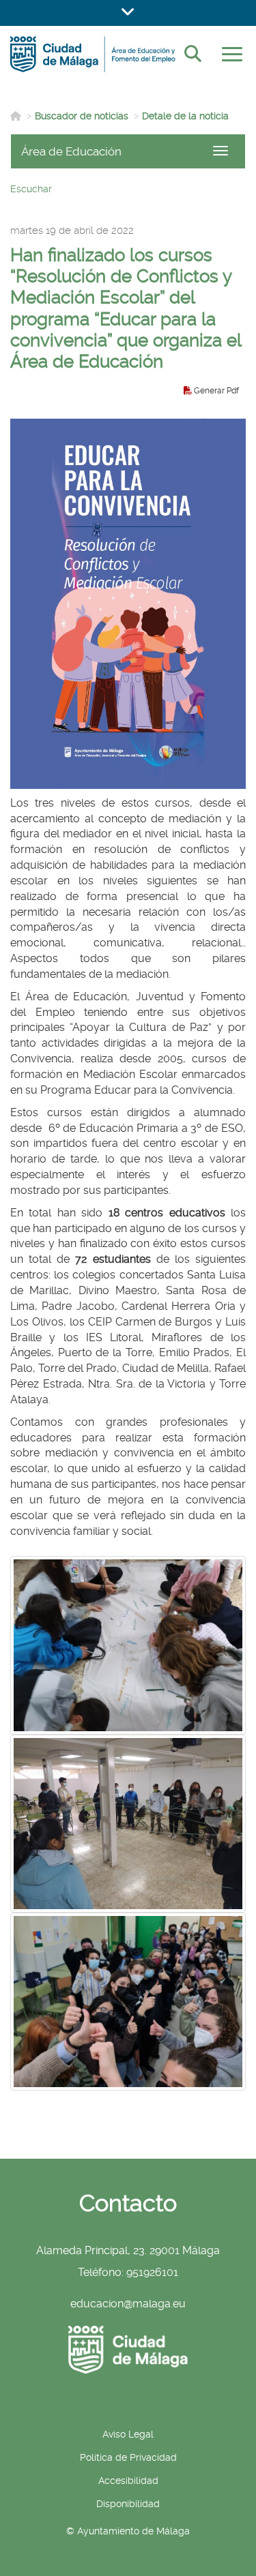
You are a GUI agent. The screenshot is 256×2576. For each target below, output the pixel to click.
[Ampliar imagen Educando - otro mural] (128, 1645)
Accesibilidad (128, 2481)
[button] (128, 13)
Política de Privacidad (128, 2457)
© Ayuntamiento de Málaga (128, 2531)
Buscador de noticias (82, 116)
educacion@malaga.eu (128, 2304)
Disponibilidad (128, 2504)
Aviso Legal (128, 2434)
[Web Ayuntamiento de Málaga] (128, 2350)
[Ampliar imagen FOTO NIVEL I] (128, 2002)
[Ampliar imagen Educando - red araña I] (128, 1824)
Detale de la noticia (185, 116)
